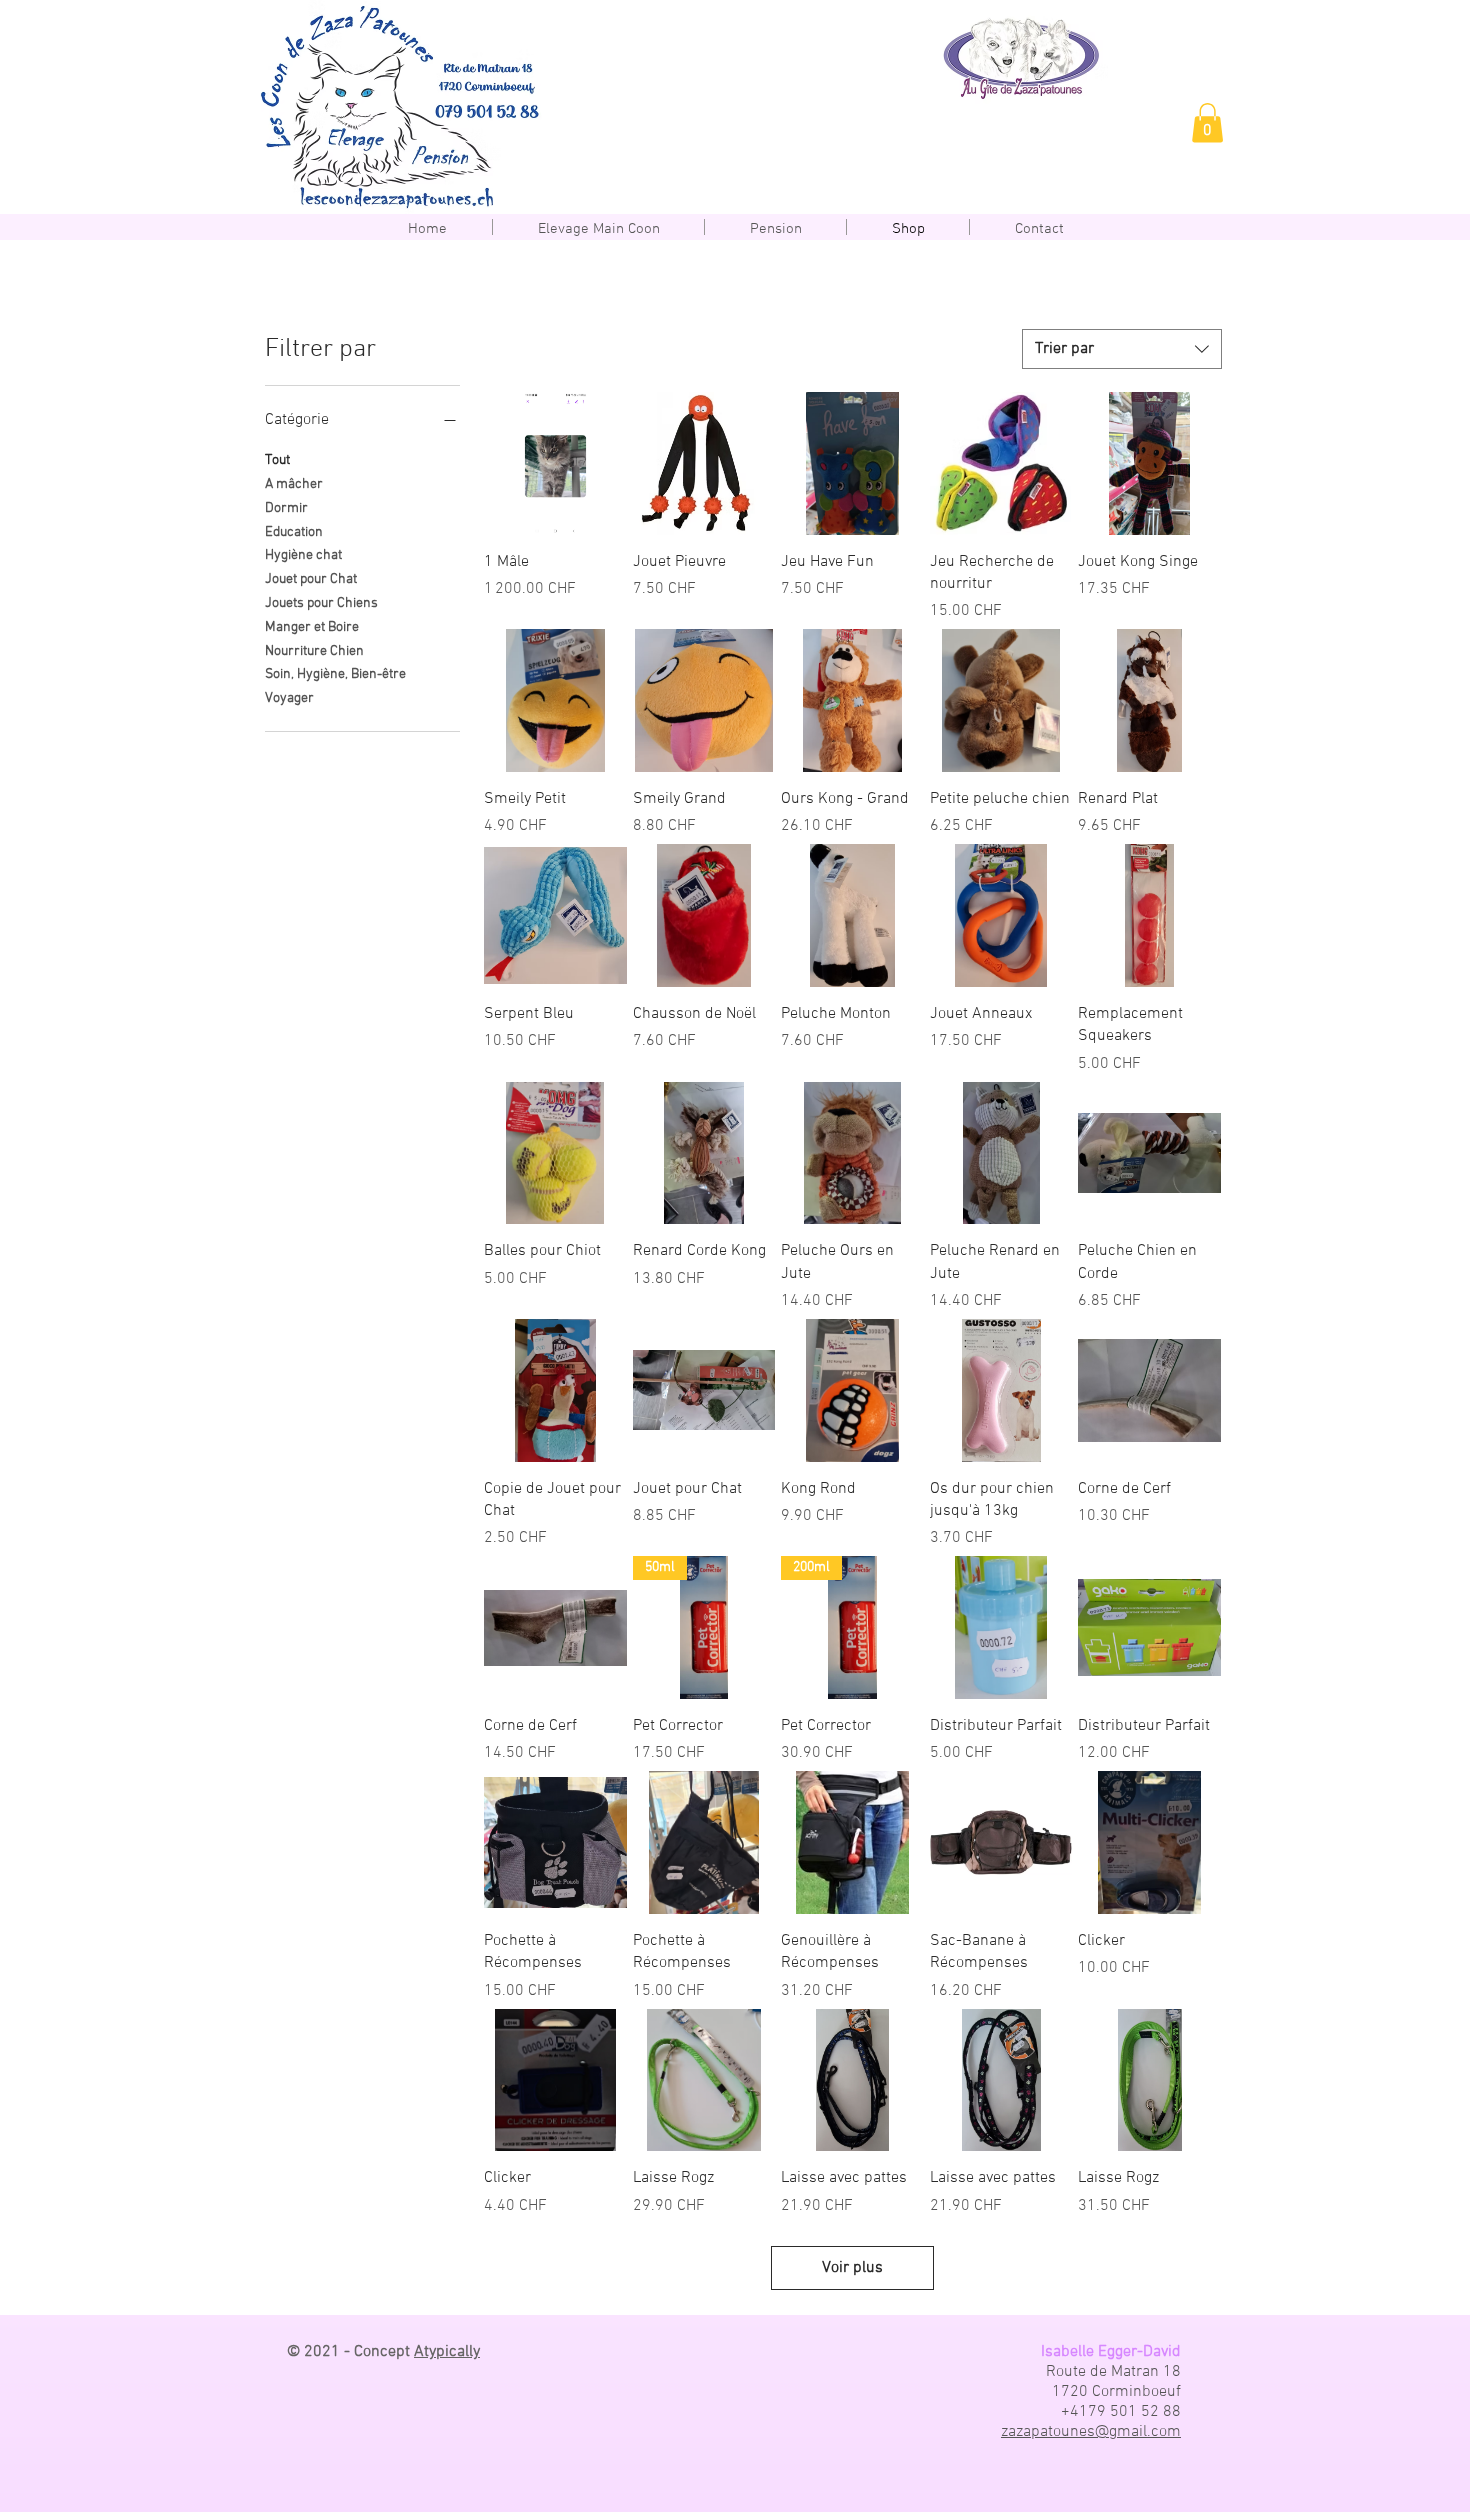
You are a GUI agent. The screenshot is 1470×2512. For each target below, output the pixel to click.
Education (294, 532)
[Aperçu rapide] (555, 463)
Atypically (447, 2352)
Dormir (286, 508)
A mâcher (294, 484)
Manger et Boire (312, 627)
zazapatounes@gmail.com (1091, 2432)
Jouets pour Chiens (321, 603)
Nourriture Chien (314, 651)
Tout (277, 460)
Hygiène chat (303, 555)
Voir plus (852, 2268)
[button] (1207, 122)
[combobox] (1122, 349)
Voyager (289, 698)
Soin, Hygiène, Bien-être (335, 674)
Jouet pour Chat (311, 579)
